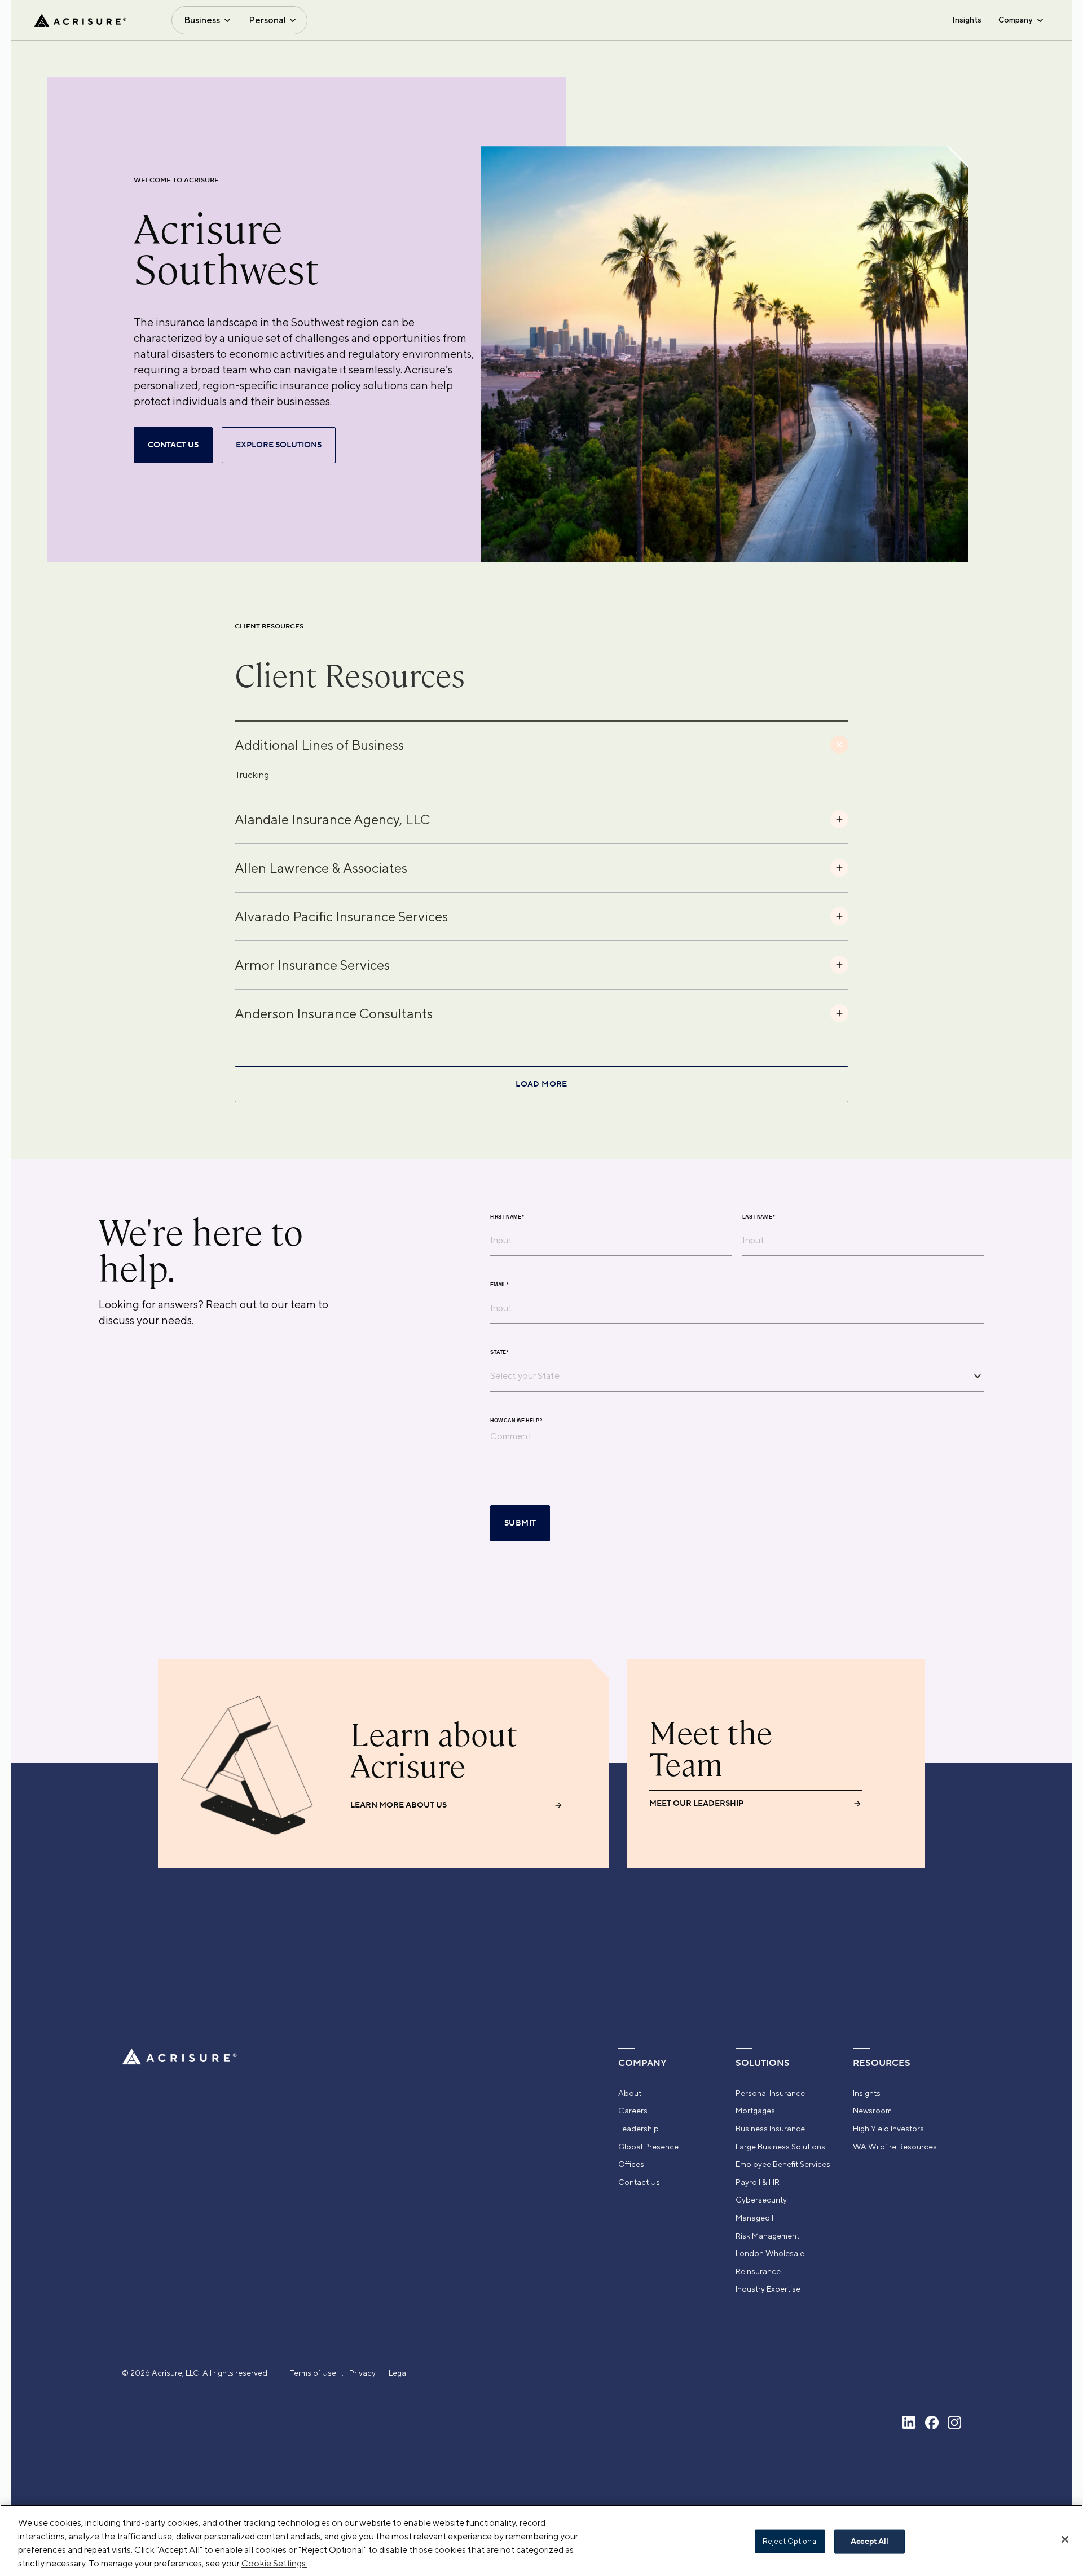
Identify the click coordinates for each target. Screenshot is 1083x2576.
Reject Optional (790, 2541)
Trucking (252, 775)
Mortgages (755, 2111)
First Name (507, 1217)
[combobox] (729, 1375)
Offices (631, 2164)
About (630, 2093)
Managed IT (757, 2218)
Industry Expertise (768, 2289)
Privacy (362, 2373)
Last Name (759, 1217)
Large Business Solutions (780, 2147)
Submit (520, 1523)
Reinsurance (758, 2271)
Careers (633, 2111)
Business (202, 20)
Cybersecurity (761, 2200)
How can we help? (516, 1421)
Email (499, 1285)
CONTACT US (173, 445)
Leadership (639, 2129)
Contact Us (639, 2182)
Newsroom (872, 2111)
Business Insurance (770, 2129)
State (499, 1353)
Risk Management (767, 2236)
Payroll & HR (758, 2182)
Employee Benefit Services (783, 2164)
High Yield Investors (888, 2129)
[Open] (978, 1376)
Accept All (870, 2542)
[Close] (1065, 2539)
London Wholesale (770, 2253)
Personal (267, 20)
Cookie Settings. (274, 2563)
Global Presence (648, 2147)
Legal (398, 2373)
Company (1015, 20)
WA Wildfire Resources (895, 2147)
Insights (967, 20)
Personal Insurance (770, 2093)
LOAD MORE (541, 1084)
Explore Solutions (279, 445)
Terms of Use (313, 2373)
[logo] (80, 20)
